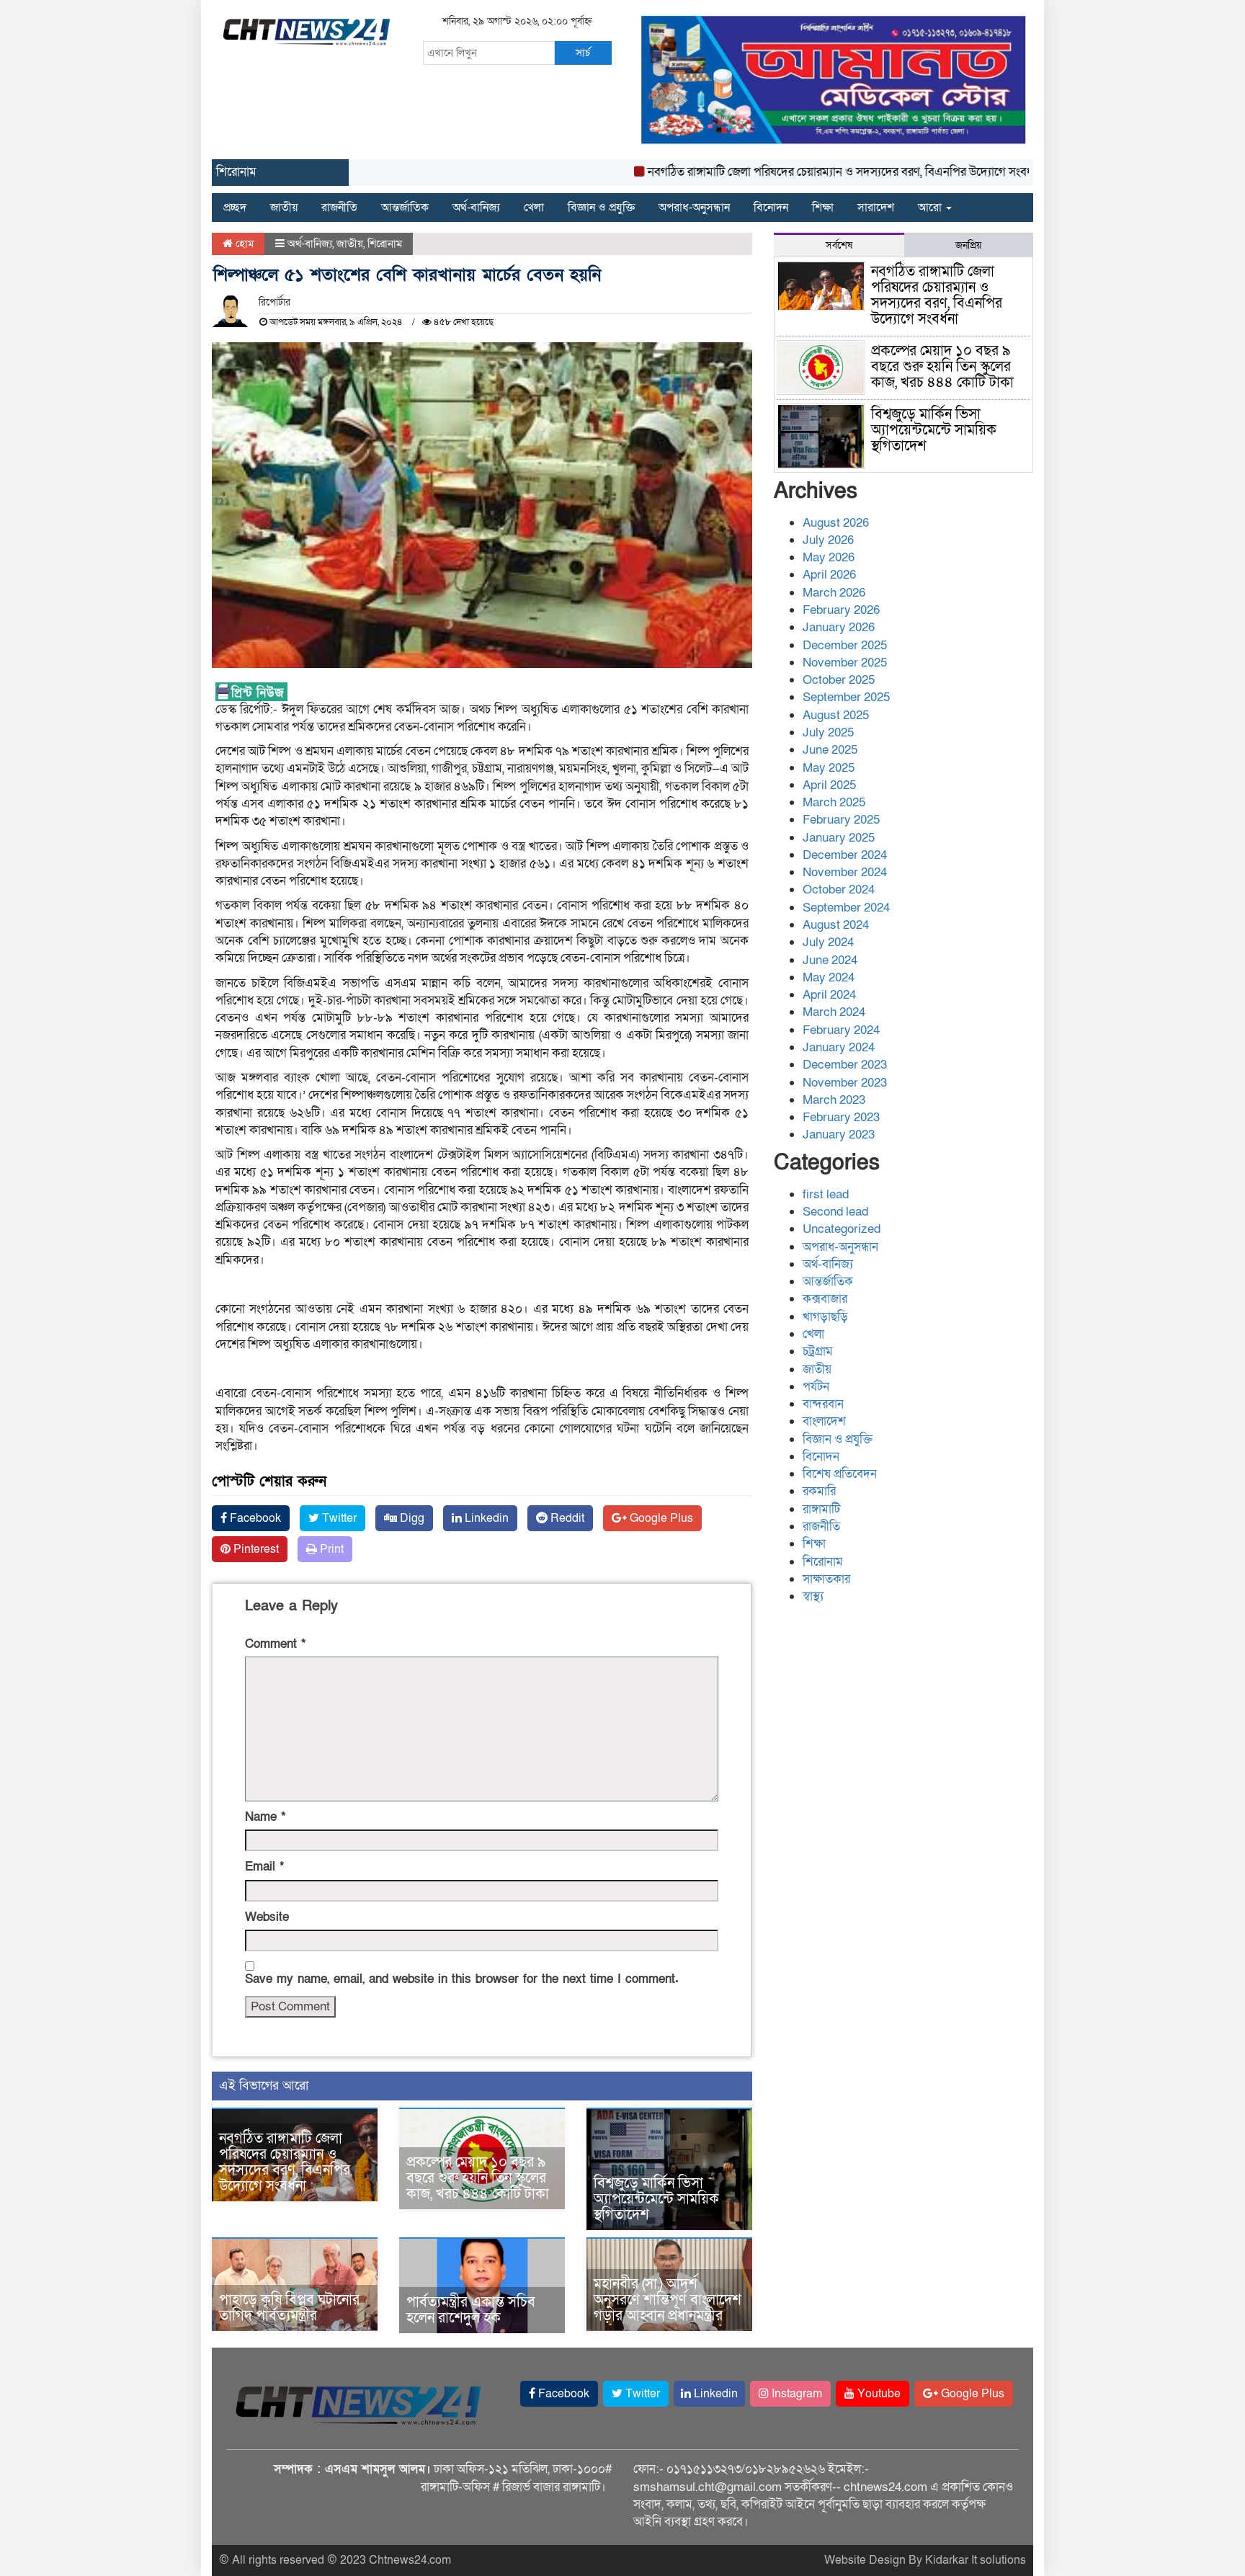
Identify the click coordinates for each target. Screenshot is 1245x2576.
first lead (826, 1194)
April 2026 (829, 575)
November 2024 (845, 872)
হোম (243, 244)
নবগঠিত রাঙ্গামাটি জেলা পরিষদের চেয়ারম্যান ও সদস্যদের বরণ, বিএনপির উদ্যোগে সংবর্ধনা (798, 172)
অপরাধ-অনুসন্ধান (694, 208)
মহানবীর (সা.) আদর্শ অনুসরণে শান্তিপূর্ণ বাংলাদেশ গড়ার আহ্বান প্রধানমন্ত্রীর (668, 2300)
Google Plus (660, 1518)
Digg (411, 1518)
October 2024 (839, 890)
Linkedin (485, 1518)
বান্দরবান (823, 1404)
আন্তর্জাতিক (405, 208)
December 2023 (845, 1065)
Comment (275, 1644)
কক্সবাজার (825, 1299)
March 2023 (834, 1100)
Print (330, 1549)
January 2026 (839, 627)
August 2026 (836, 523)
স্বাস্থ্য (813, 1596)
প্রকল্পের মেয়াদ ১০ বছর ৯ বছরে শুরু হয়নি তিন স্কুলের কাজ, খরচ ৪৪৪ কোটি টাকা (478, 2178)
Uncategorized (842, 1229)
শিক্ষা (823, 208)
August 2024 (836, 925)
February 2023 (841, 1117)
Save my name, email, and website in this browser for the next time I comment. (462, 1979)
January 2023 (839, 1135)
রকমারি (819, 1491)
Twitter (338, 1518)
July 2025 (828, 732)
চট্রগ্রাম (818, 1351)
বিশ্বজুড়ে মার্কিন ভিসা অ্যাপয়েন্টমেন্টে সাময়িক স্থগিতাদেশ (656, 2199)
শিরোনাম (385, 244)
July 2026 (828, 540)
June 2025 (830, 750)
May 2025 (829, 768)
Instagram (795, 2394)
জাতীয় (284, 208)
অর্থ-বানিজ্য (476, 208)
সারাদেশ (876, 208)
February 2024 (841, 1030)
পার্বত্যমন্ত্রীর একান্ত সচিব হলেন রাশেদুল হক (471, 2310)
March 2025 (834, 802)
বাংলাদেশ (824, 1421)
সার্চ (583, 53)
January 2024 (839, 1047)
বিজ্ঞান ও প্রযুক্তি (601, 208)
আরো (931, 208)
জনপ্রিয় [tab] (968, 245)
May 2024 (829, 977)
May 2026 (829, 557)
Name (265, 1817)
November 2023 (845, 1083)
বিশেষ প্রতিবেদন (840, 1474)
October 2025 (839, 680)
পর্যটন (816, 1387)
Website (267, 1917)
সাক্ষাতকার (826, 1579)
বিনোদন (771, 208)
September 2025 (846, 697)
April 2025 (829, 785)
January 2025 (839, 838)
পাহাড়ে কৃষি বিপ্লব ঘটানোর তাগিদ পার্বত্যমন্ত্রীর (289, 2308)
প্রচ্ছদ (235, 208)
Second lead (835, 1212)
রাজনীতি (339, 208)
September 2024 (846, 908)
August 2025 (836, 715)
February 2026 (841, 610)
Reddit (566, 1518)
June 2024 (830, 960)
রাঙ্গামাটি (821, 1509)
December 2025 (845, 645)
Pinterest (255, 1549)
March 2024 (834, 1012)
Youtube (878, 2394)
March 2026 (834, 593)
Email (264, 1867)
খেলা (534, 208)
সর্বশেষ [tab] (839, 245)
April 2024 (829, 995)
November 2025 (845, 663)
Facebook (254, 1518)
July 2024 (828, 942)
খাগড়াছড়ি (825, 1317)
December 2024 (845, 855)
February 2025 (841, 820)
